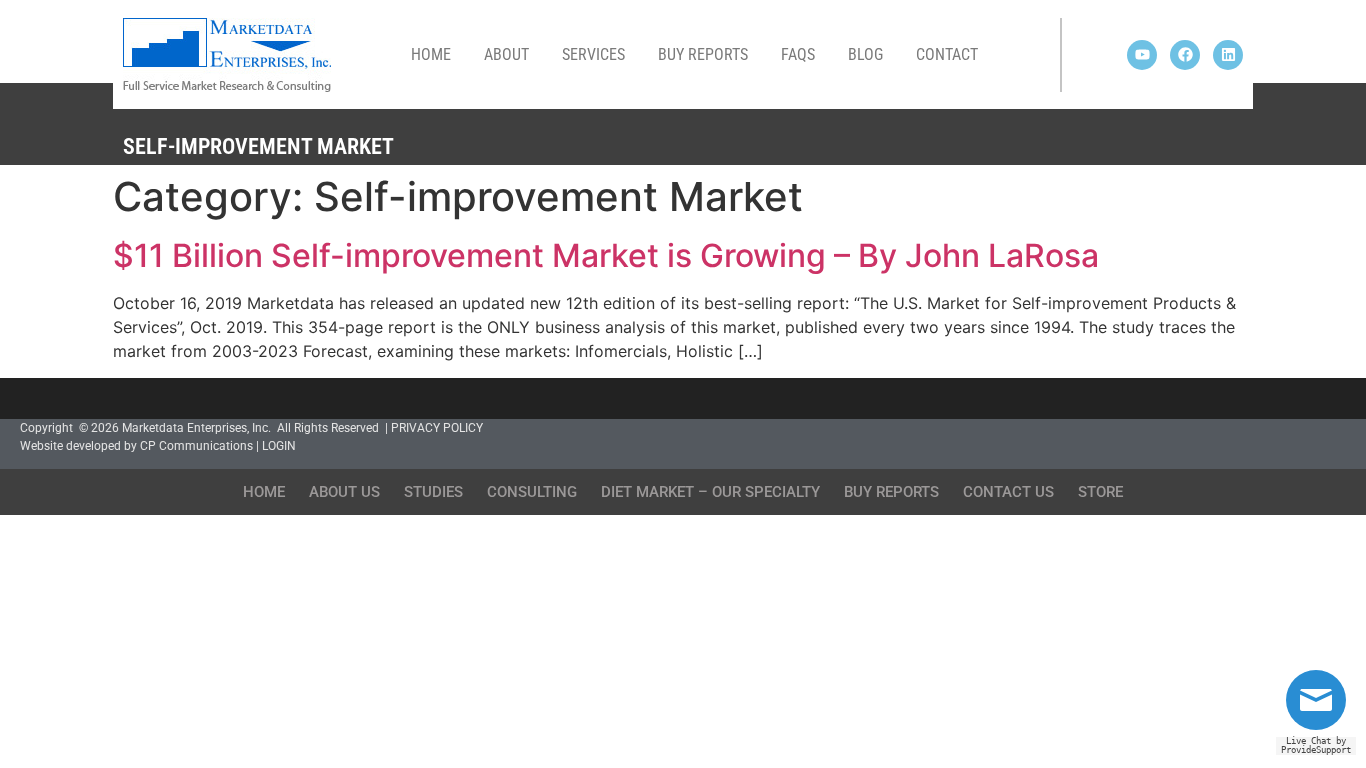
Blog (865, 54)
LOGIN (279, 446)
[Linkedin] (1228, 55)
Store (1100, 492)
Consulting (532, 492)
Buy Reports (703, 54)
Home (431, 54)
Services (593, 54)
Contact (947, 54)
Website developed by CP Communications (136, 446)
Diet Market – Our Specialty (710, 492)
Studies (433, 492)
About (506, 54)
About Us (344, 492)
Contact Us (1008, 492)
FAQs (798, 54)
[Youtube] (1142, 55)
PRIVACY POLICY (437, 428)
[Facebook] (1185, 55)
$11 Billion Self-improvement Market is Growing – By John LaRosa (606, 255)
